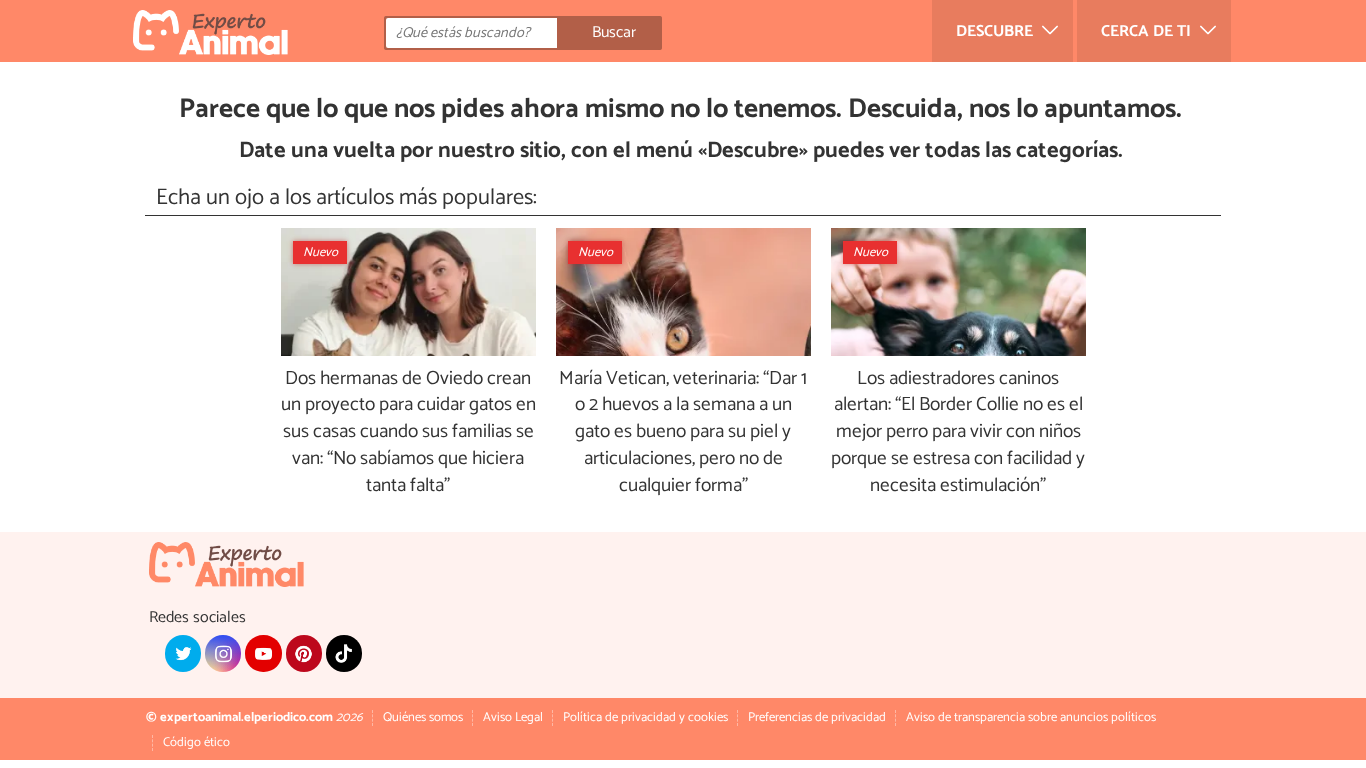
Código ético (196, 742)
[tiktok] (344, 653)
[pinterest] (304, 653)
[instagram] (223, 653)
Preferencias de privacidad (817, 717)
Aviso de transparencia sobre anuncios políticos (1031, 717)
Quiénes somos (423, 717)
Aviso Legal (513, 717)
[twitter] (183, 653)
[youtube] (263, 653)
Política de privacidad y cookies (645, 717)
